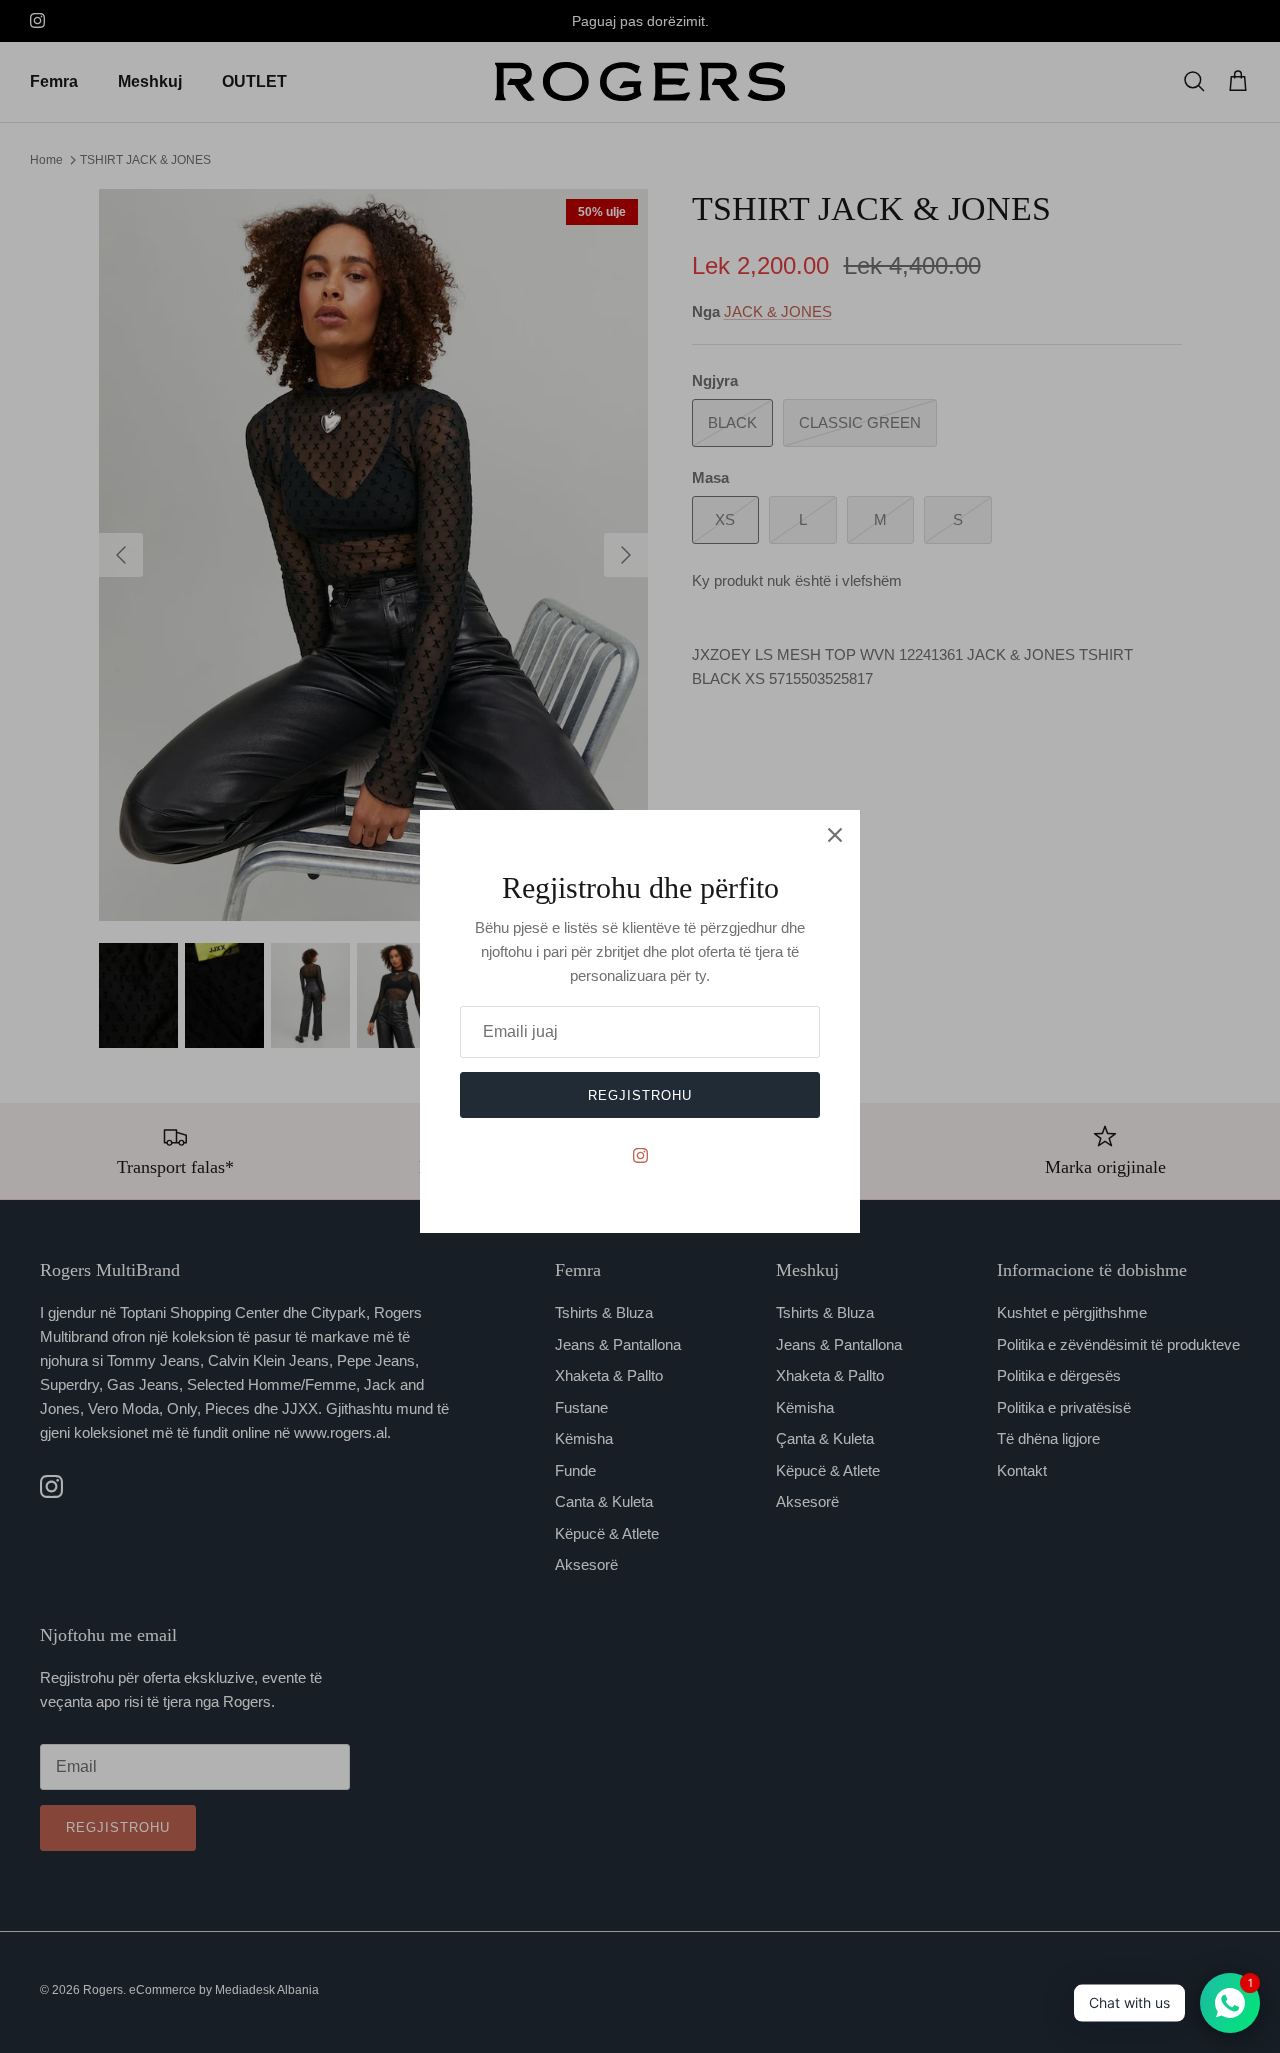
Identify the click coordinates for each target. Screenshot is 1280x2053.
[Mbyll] (835, 835)
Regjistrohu (640, 1095)
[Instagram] (640, 1155)
